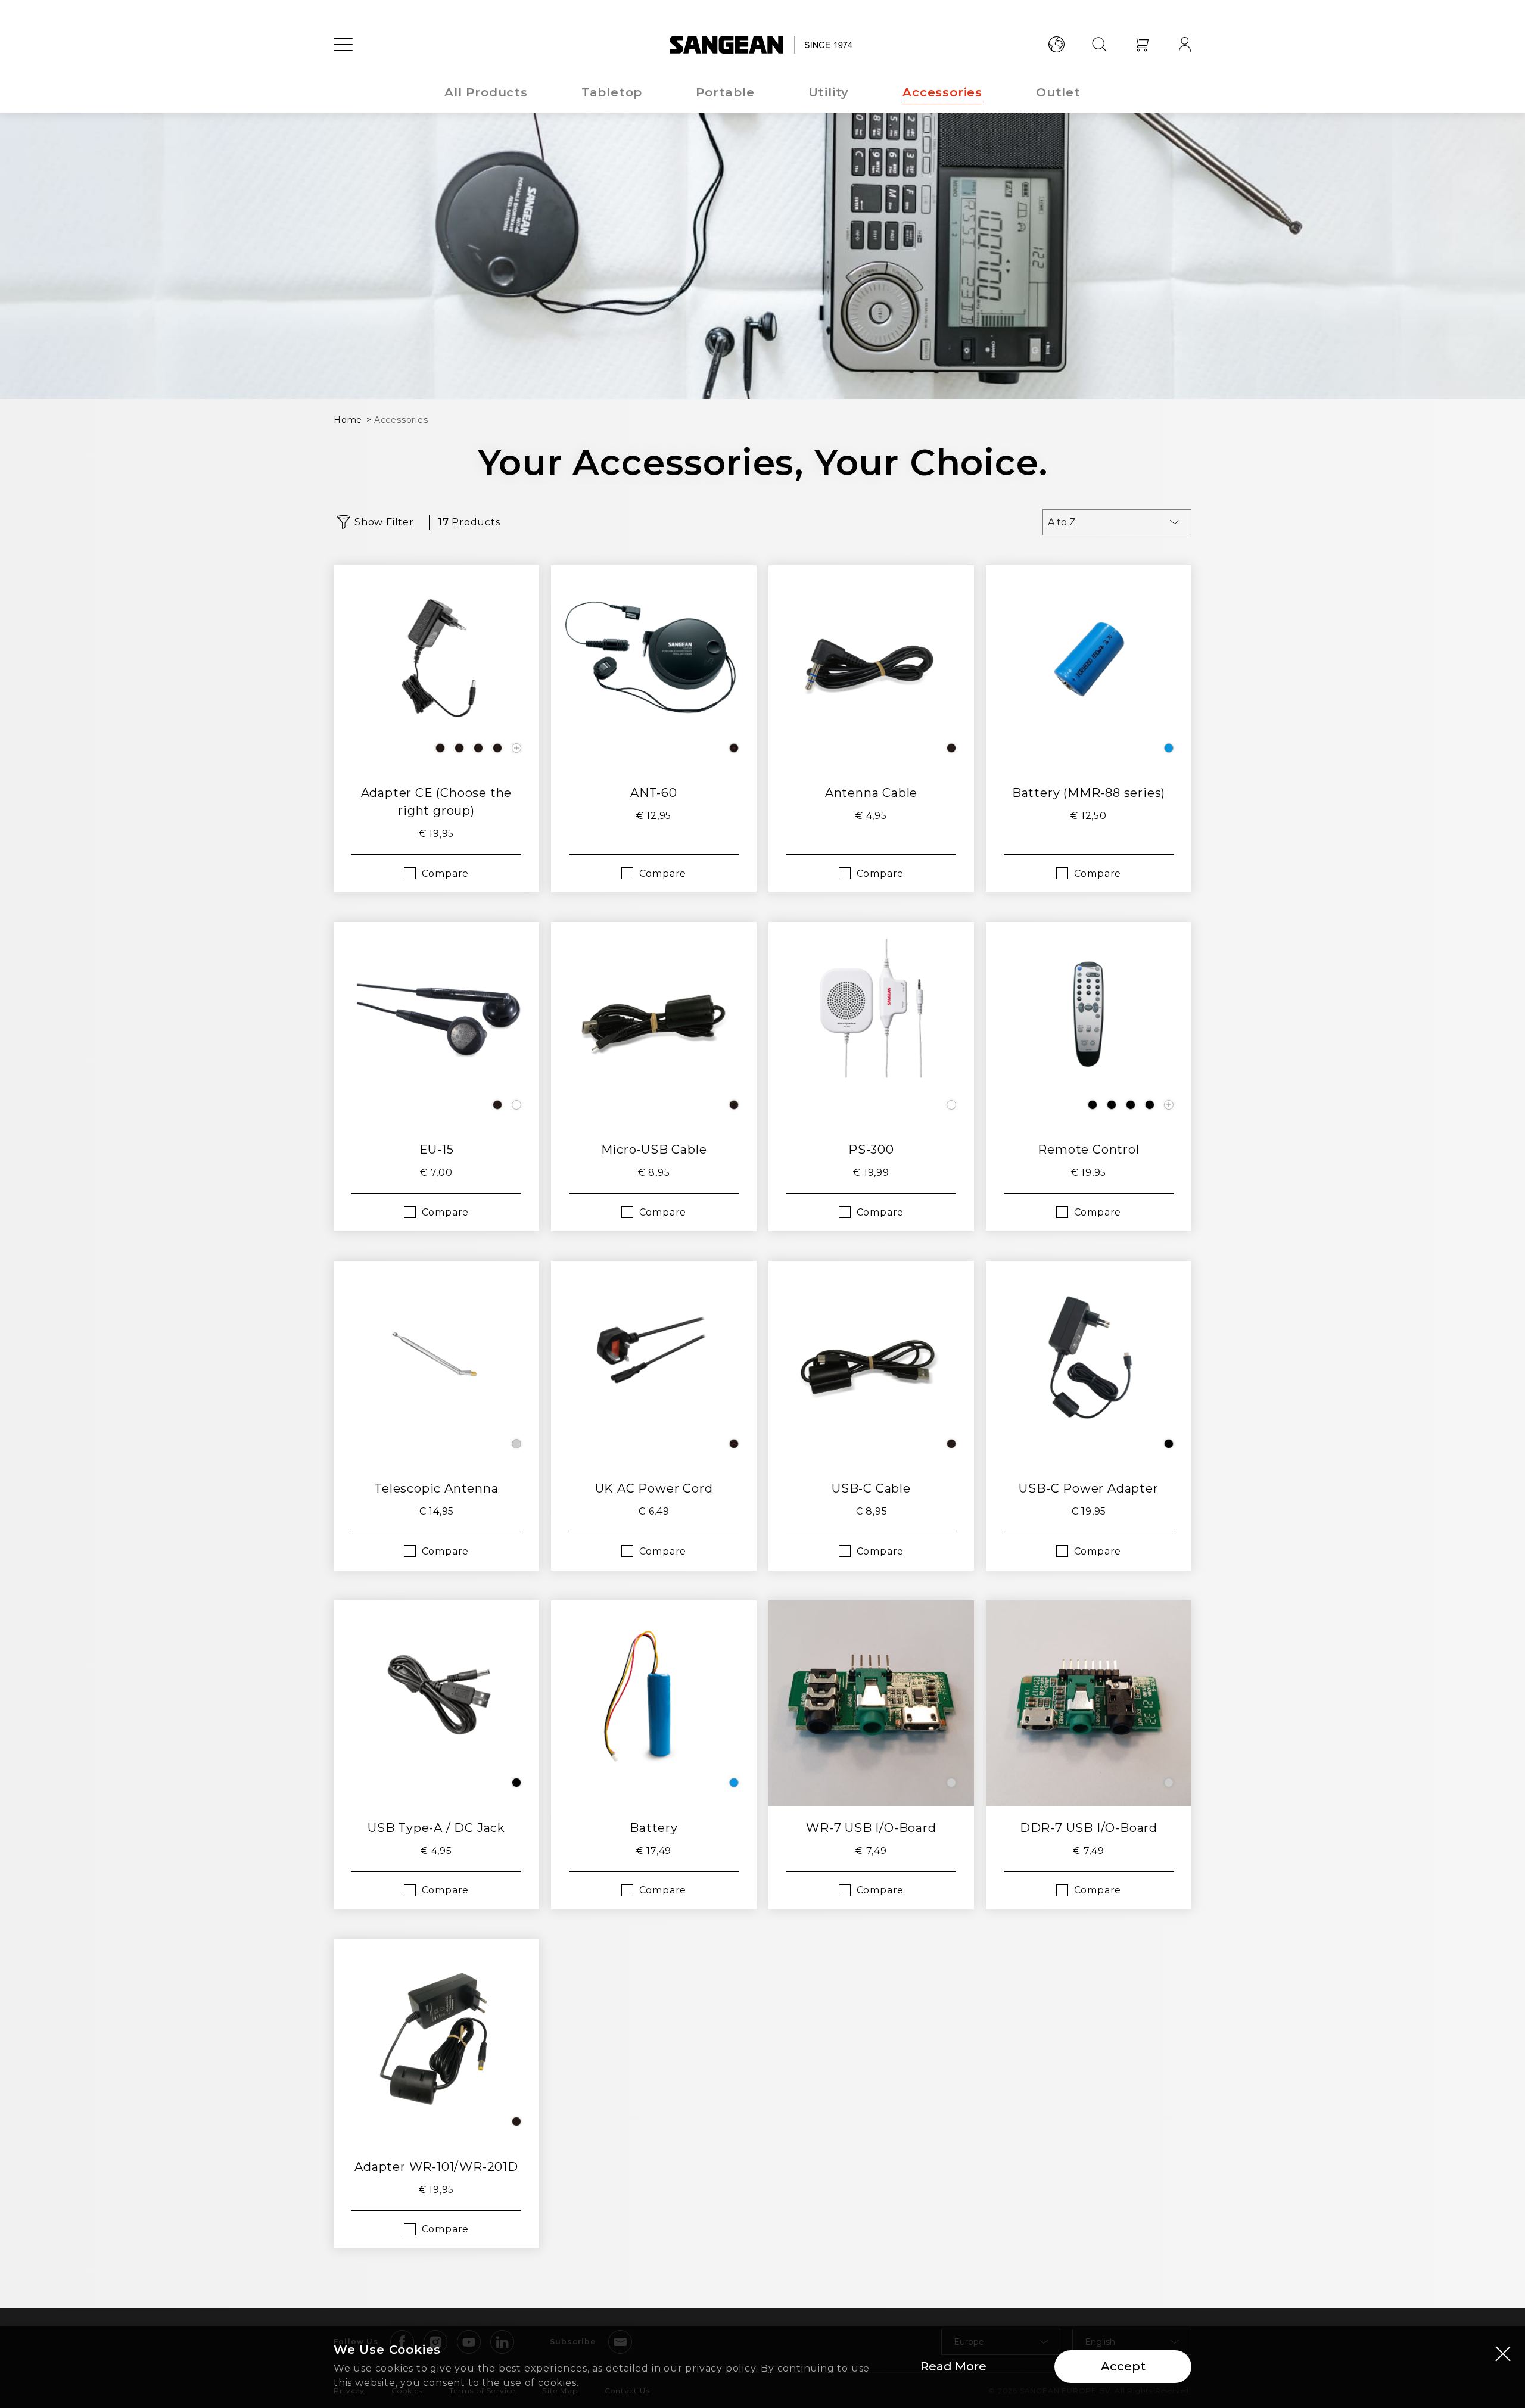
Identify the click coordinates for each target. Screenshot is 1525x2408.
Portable (725, 92)
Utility (829, 92)
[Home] (763, 45)
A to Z (1062, 522)
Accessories (942, 92)
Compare (446, 873)
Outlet (1058, 92)
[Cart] (1142, 45)
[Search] (1099, 45)
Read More (953, 2366)
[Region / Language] (1056, 45)
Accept (1123, 2366)
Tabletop (612, 92)
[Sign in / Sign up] (1185, 45)
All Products (486, 92)
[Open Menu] (343, 45)
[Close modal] (1503, 2353)
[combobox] (1117, 522)
